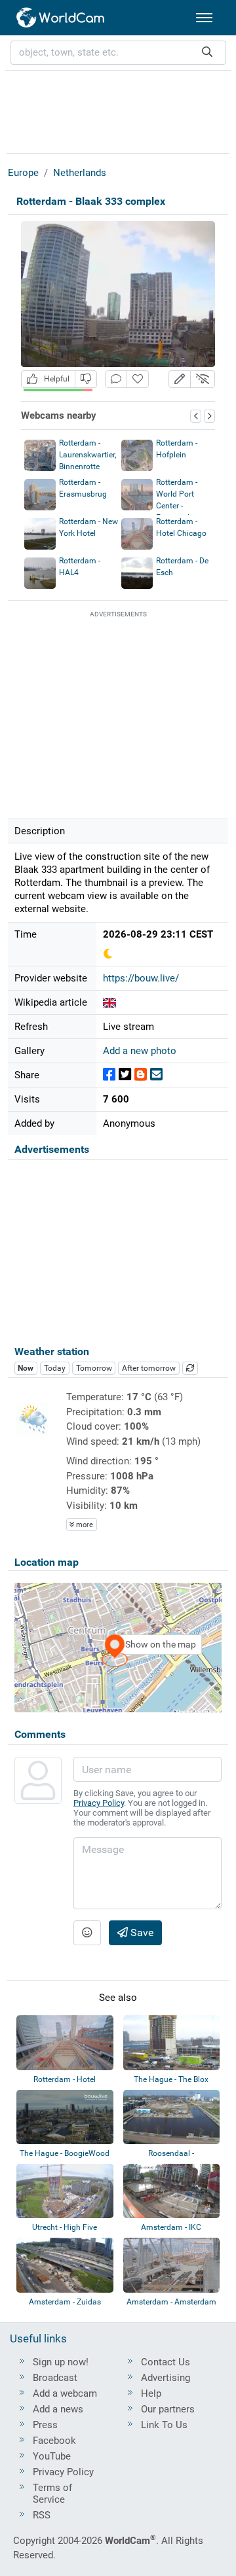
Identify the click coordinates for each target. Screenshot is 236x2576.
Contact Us (166, 2362)
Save (141, 1932)
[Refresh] (190, 1368)
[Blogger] (141, 1075)
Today (55, 1368)
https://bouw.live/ (141, 978)
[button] (180, 379)
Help (151, 2393)
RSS (42, 2515)
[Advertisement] (118, 110)
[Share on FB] (109, 1075)
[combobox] (118, 53)
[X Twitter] (125, 1075)
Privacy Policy (99, 1803)
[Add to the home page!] (138, 379)
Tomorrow (94, 1368)
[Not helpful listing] (86, 379)
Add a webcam (65, 2393)
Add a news (58, 2409)
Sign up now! (61, 2362)
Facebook (54, 2441)
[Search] (207, 53)
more (84, 1525)
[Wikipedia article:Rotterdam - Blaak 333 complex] (109, 1002)
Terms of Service (52, 2494)
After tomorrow (149, 1368)
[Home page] (61, 18)
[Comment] (116, 379)
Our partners (168, 2409)
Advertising (166, 2378)
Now (26, 1368)
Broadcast (55, 2378)
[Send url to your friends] (156, 1075)
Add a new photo (140, 1051)
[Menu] (204, 18)
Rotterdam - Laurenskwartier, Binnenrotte (88, 455)
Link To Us (164, 2425)
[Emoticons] (87, 1933)
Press (45, 2425)
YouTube (52, 2456)
